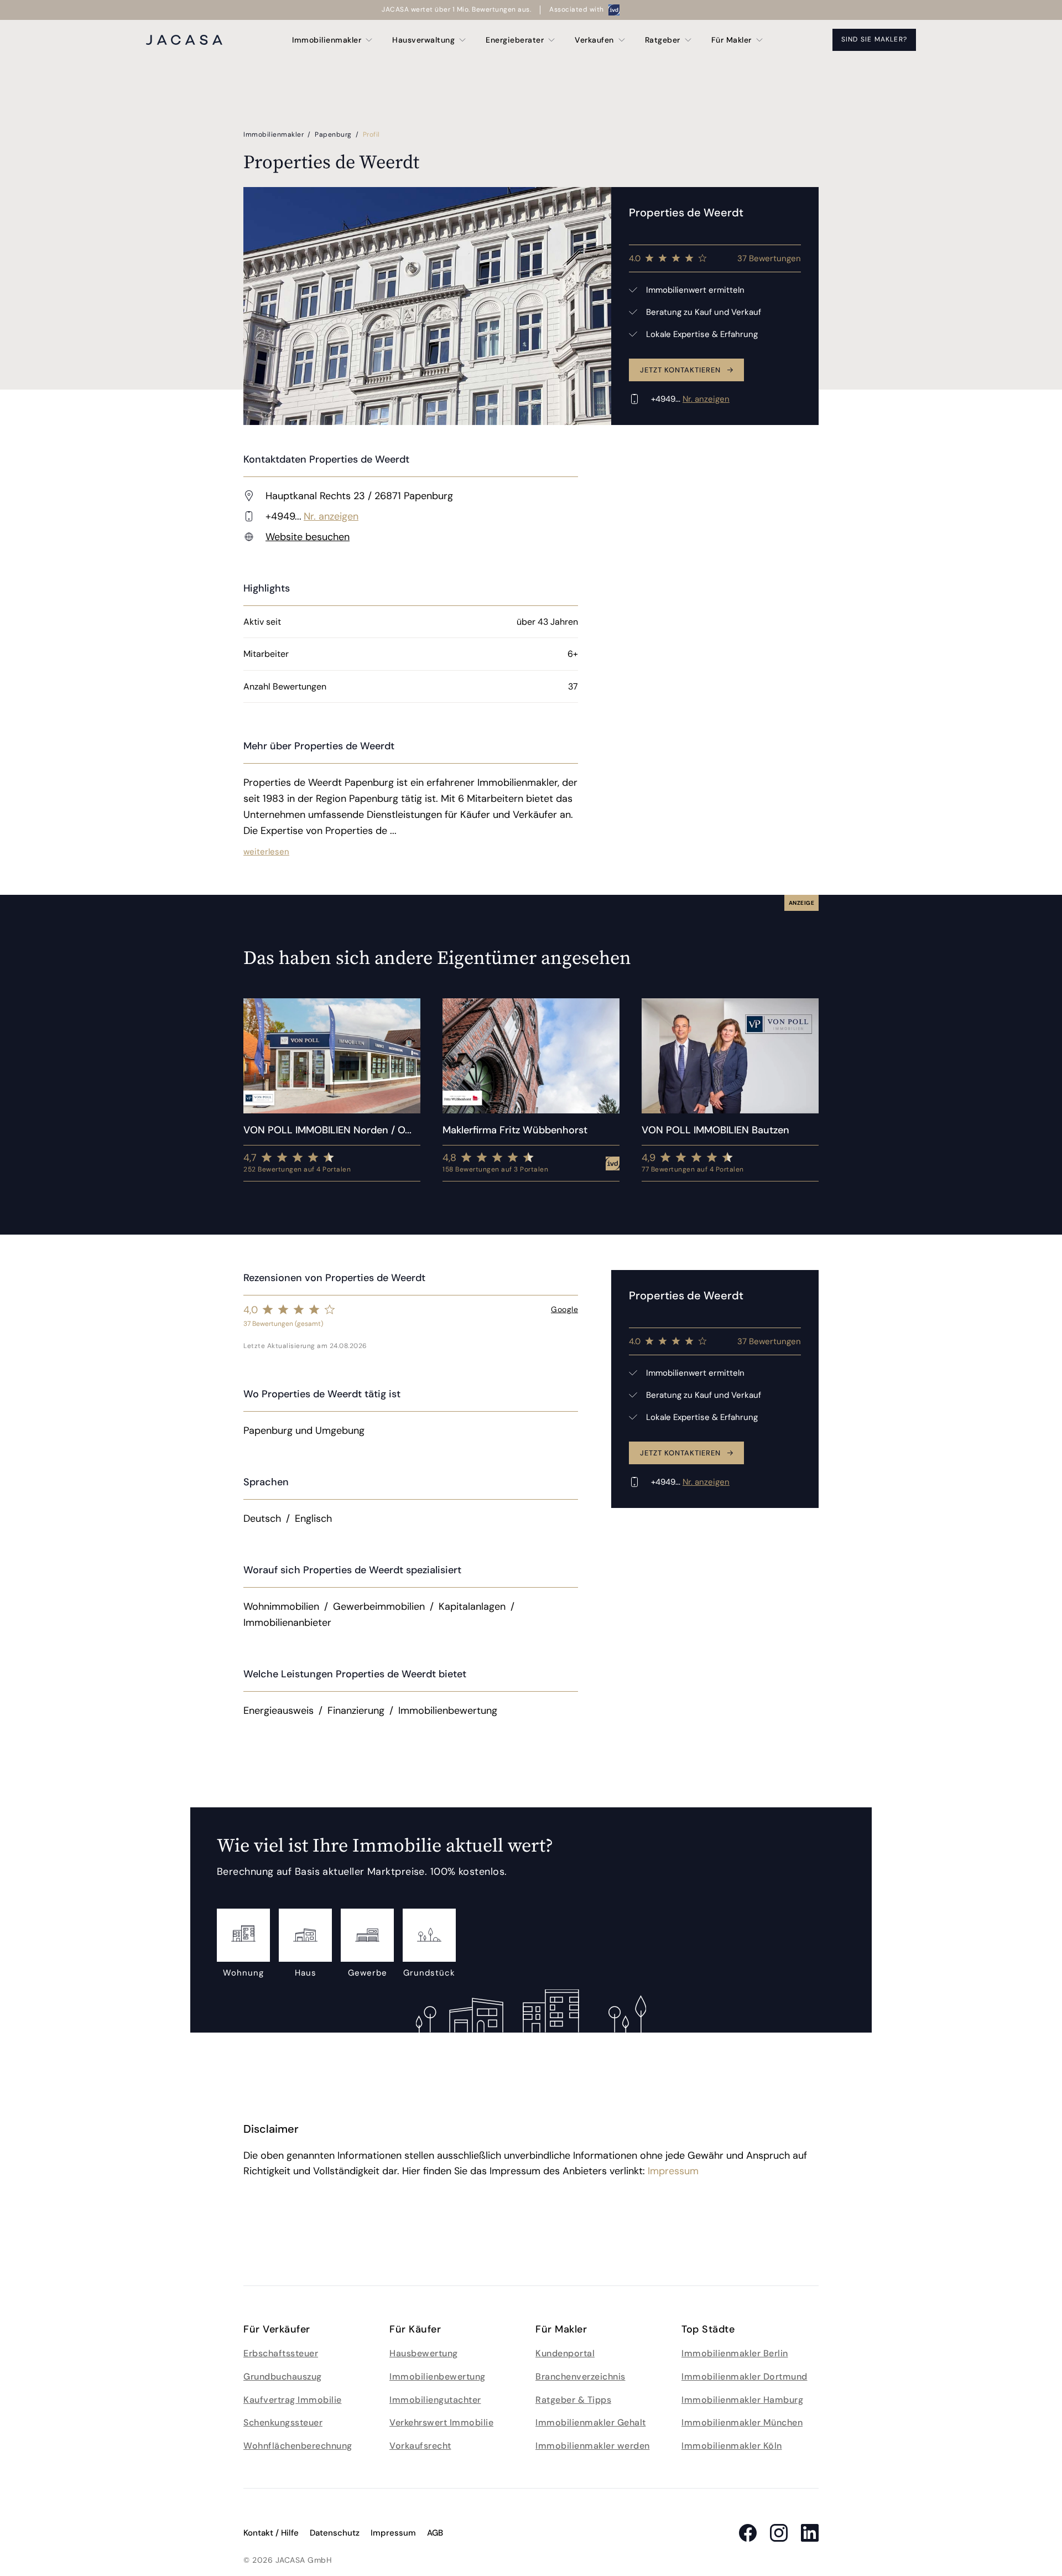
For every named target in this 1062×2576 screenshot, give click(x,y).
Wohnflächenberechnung (298, 2446)
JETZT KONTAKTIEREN (680, 370)
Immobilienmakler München (742, 2422)
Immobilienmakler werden (593, 2446)
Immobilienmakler (275, 134)
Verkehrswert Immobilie (441, 2422)
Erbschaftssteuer (281, 2353)
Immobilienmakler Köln (732, 2446)
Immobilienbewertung (438, 2377)
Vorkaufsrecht (420, 2446)
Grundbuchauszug (283, 2377)
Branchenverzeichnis (581, 2377)
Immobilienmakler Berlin (735, 2353)
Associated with (577, 9)
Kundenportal (565, 2353)
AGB (435, 2533)
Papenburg (334, 134)
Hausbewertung (424, 2353)
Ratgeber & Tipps (573, 2400)
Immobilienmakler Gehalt (591, 2422)
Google (564, 1309)
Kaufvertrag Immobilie (293, 2400)
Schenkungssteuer (283, 2422)
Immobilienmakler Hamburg (742, 2400)
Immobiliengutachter (435, 2400)
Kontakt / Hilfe (271, 2533)
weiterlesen (266, 852)
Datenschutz (335, 2533)
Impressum (673, 2171)
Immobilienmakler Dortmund (745, 2377)
